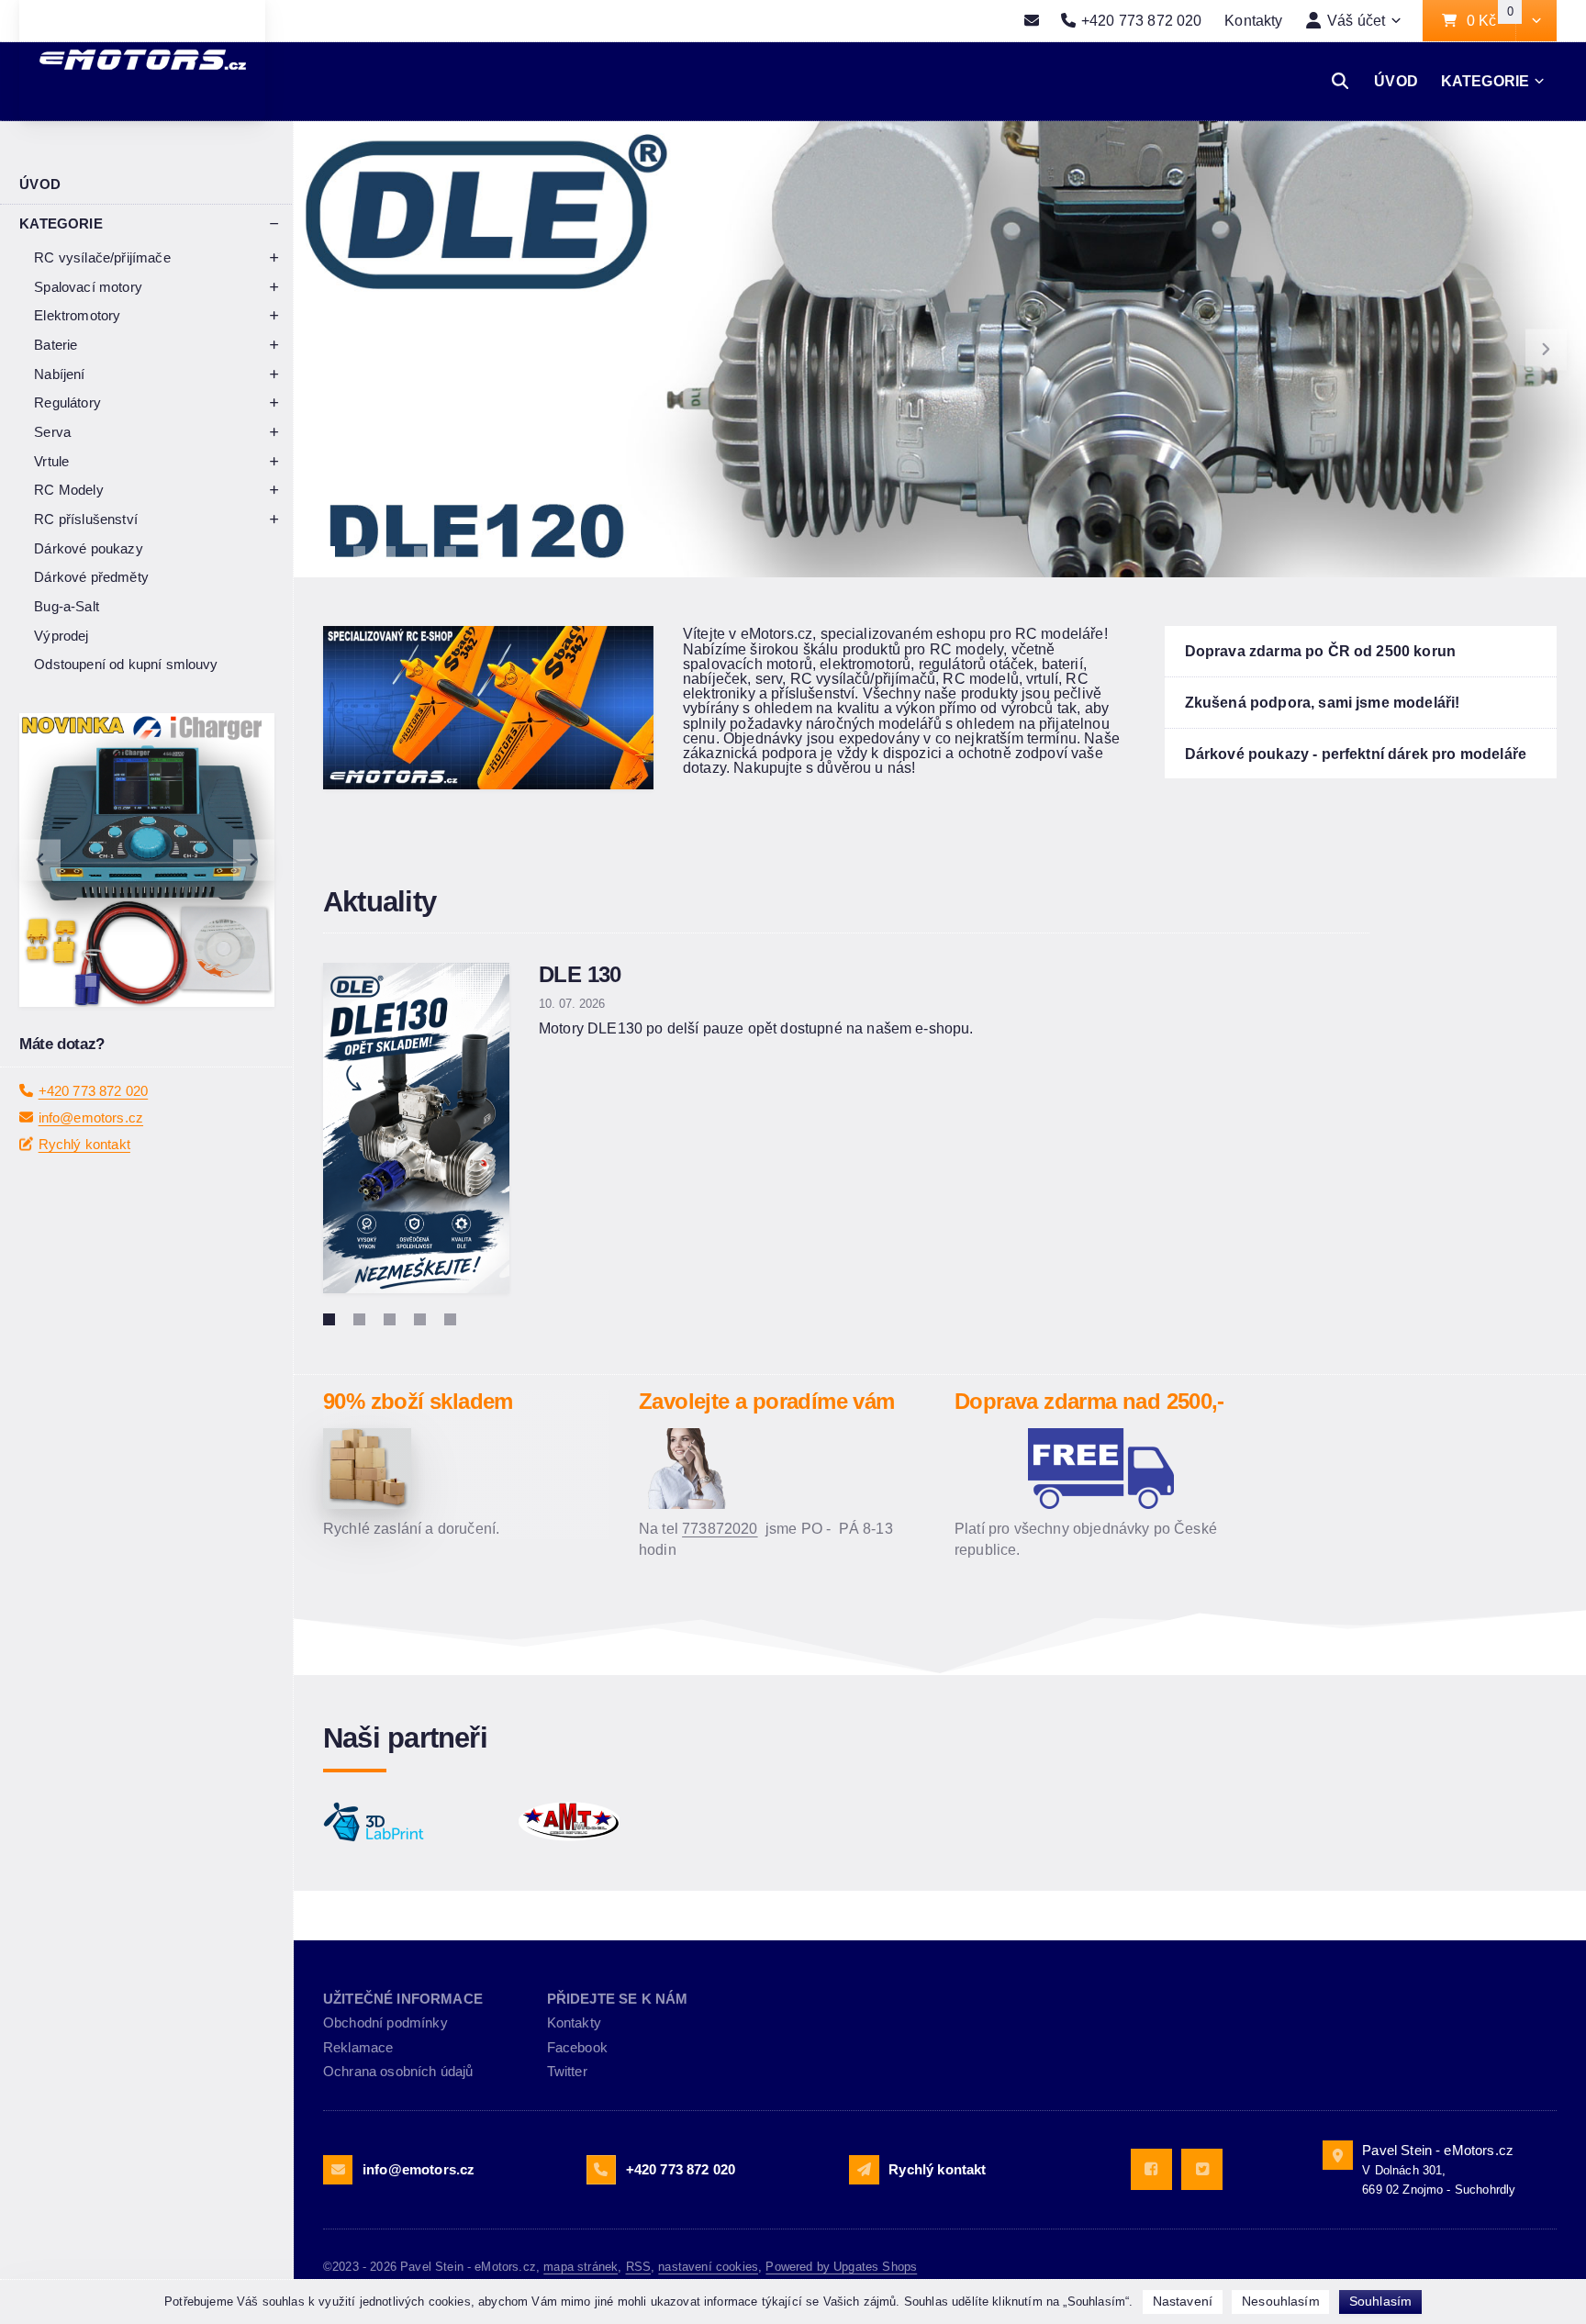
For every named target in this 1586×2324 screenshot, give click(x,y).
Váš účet (1356, 20)
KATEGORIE (1485, 81)
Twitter (567, 2071)
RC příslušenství (86, 519)
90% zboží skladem (418, 1401)
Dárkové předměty (91, 577)
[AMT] (607, 1822)
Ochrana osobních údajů (398, 2071)
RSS (638, 2267)
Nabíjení (59, 374)
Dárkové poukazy (88, 548)
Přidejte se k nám (618, 1999)
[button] (1536, 21)
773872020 (720, 1528)
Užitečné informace (403, 1999)
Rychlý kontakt (84, 1144)
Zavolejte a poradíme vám (766, 1401)
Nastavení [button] (1183, 2301)
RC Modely (68, 490)
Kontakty (1253, 20)
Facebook (577, 2047)
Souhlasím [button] (1380, 2301)
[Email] (1031, 21)
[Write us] (864, 2170)
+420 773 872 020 (94, 1091)
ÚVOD (1396, 81)
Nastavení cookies (708, 2267)
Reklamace (358, 2047)
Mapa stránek (581, 2267)
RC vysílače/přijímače (102, 257)
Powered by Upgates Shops (841, 2267)
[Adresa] (1337, 2155)
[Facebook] (1151, 2169)
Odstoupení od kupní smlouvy (126, 664)
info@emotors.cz (91, 1117)
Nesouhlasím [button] (1281, 2301)
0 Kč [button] (1491, 21)
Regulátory (67, 402)
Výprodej (61, 636)
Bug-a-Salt (67, 606)
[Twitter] (1202, 2169)
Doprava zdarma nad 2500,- (1089, 1401)
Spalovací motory (88, 287)
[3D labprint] (411, 1822)
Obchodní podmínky (385, 2022)
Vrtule (51, 461)
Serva (52, 432)
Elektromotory (77, 315)
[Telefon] (601, 2170)
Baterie (56, 345)
